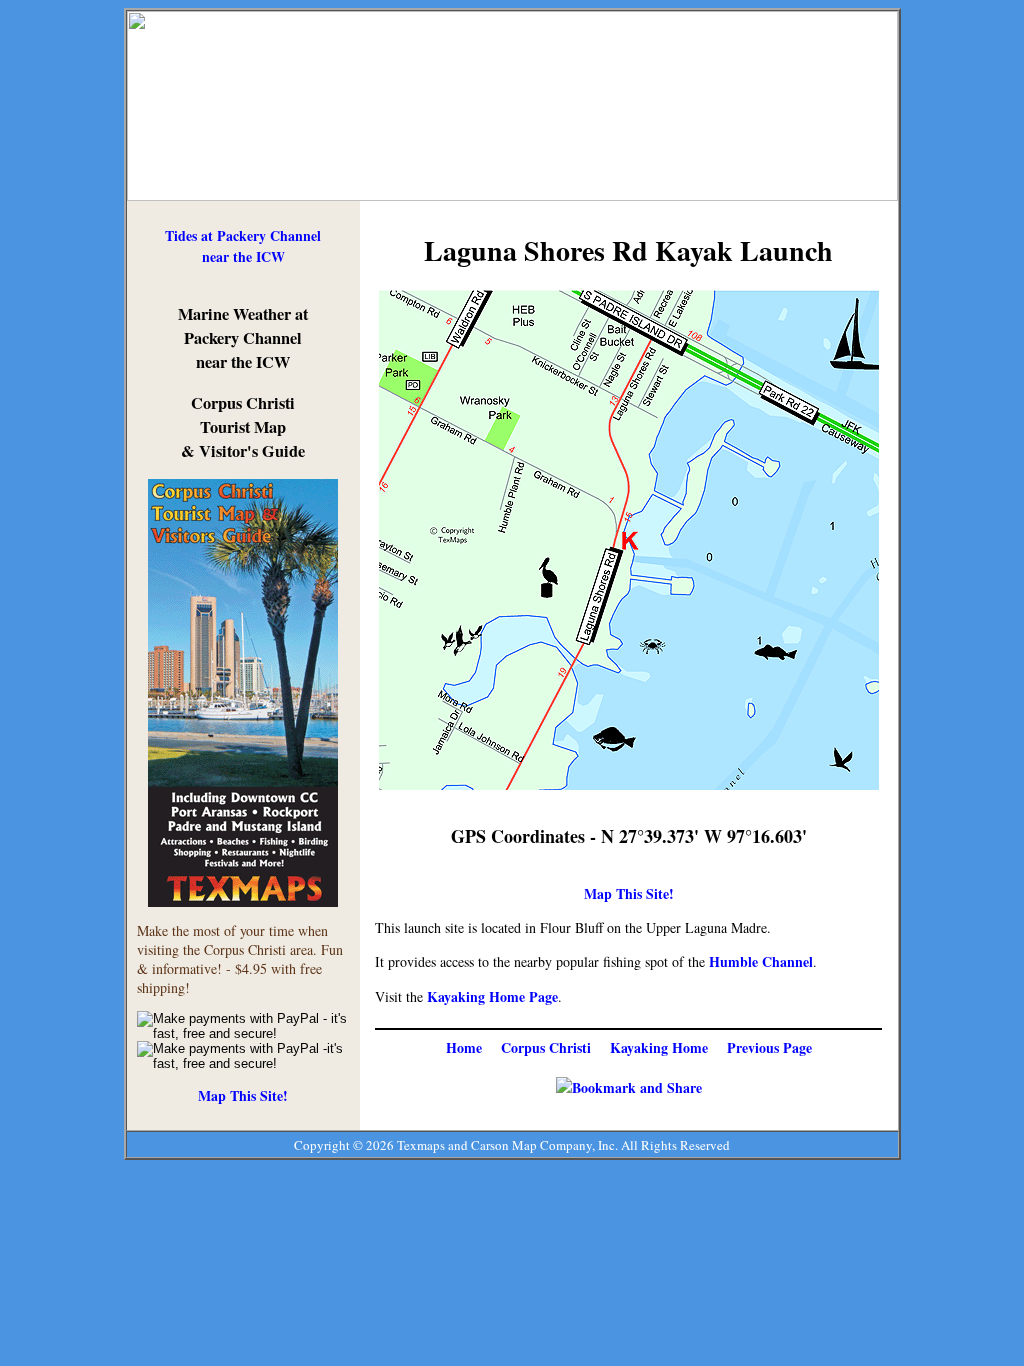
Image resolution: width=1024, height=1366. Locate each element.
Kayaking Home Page (492, 996)
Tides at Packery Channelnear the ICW (243, 246)
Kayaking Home (659, 1047)
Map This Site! (243, 1095)
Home (464, 1047)
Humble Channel (761, 961)
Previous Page (769, 1047)
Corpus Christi (546, 1047)
